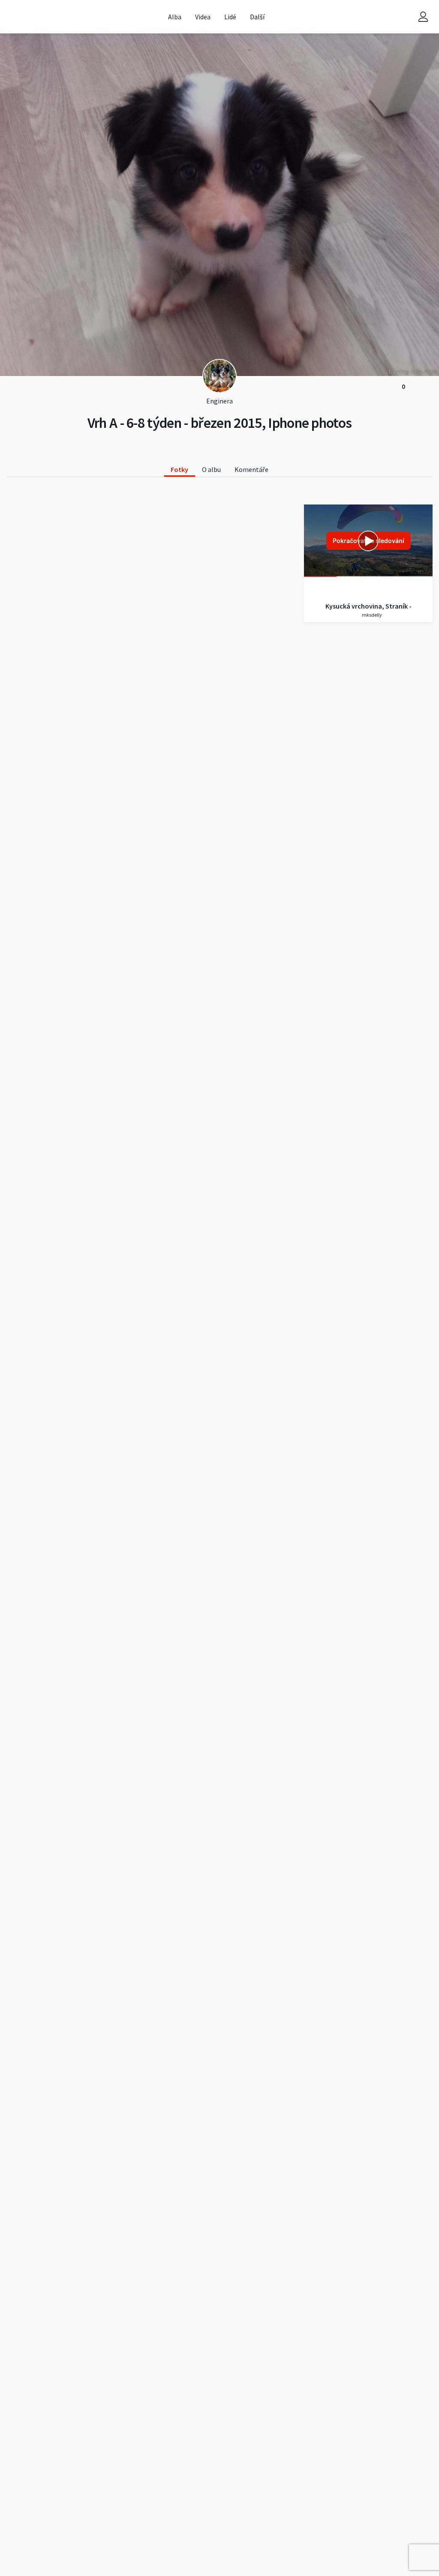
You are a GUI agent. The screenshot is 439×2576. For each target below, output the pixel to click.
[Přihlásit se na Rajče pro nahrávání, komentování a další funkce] (423, 17)
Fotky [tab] (179, 469)
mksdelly (371, 615)
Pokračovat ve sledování (368, 541)
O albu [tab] (211, 469)
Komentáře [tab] (251, 469)
